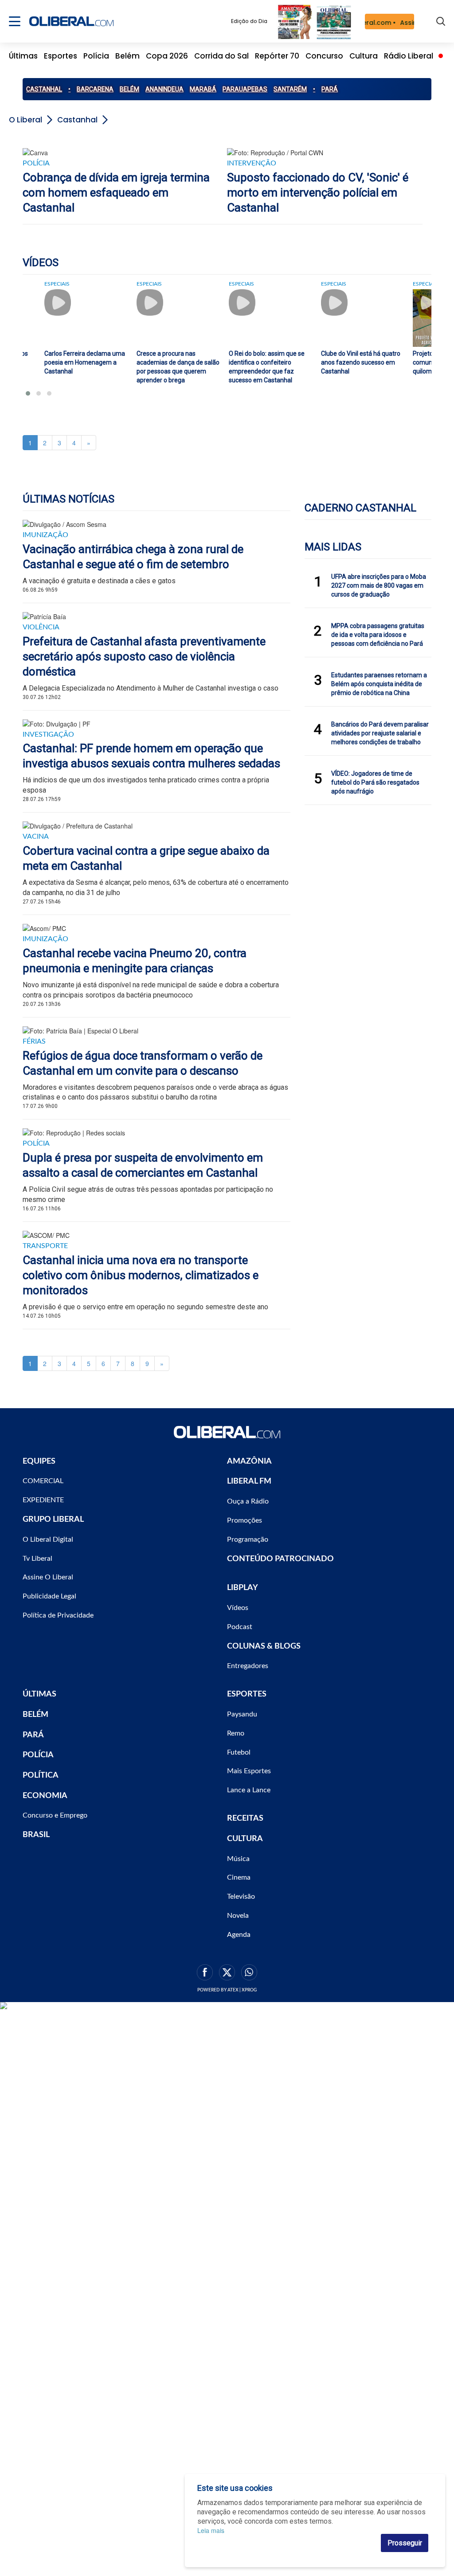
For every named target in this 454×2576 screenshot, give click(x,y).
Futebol (239, 1752)
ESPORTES (247, 1694)
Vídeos (238, 1608)
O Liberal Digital (48, 1539)
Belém (127, 56)
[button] (28, 393)
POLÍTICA (41, 1775)
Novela (238, 1916)
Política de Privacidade (58, 1615)
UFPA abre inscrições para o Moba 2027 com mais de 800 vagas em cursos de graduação (379, 585)
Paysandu (242, 1714)
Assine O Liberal (48, 1577)
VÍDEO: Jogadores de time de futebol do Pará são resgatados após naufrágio (375, 782)
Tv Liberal (37, 1559)
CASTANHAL (44, 89)
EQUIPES (39, 1461)
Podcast (240, 1627)
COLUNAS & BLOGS (264, 1646)
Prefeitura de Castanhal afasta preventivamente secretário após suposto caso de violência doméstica (144, 656)
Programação (248, 1539)
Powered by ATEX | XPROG (227, 1990)
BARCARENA (95, 89)
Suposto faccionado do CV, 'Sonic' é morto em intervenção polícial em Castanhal (318, 192)
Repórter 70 (277, 56)
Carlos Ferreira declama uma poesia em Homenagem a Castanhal (85, 362)
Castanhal (77, 120)
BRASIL (36, 1835)
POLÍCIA (38, 1755)
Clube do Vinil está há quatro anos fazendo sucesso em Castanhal (361, 362)
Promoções (245, 1520)
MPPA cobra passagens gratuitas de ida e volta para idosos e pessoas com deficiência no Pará (378, 635)
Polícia (96, 56)
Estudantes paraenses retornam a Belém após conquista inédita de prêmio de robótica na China (379, 684)
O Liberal (25, 120)
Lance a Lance (249, 1790)
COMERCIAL (43, 1481)
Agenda (239, 1935)
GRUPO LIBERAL (53, 1520)
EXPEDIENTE (43, 1500)
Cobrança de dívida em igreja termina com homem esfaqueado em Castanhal (116, 192)
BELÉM (129, 89)
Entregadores (248, 1666)
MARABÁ (203, 89)
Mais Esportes (249, 1771)
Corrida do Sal (221, 56)
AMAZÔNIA (249, 1461)
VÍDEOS (41, 263)
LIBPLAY (243, 1588)
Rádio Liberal (409, 56)
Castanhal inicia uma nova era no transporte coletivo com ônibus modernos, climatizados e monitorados (141, 1275)
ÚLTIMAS (39, 1694)
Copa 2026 (167, 56)
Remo (236, 1733)
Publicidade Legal (49, 1596)
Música (238, 1859)
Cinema (239, 1877)
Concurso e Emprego (55, 1815)
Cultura (364, 56)
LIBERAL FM (249, 1481)
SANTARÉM (290, 89)
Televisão (241, 1897)
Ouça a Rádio (248, 1501)
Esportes (61, 56)
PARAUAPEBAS (245, 89)
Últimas (23, 56)
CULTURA (245, 1839)
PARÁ (330, 89)
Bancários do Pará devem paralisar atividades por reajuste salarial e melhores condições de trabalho (380, 733)
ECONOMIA (45, 1796)
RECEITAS (245, 1818)
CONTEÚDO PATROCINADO (280, 1559)
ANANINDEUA (164, 89)
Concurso (324, 56)
